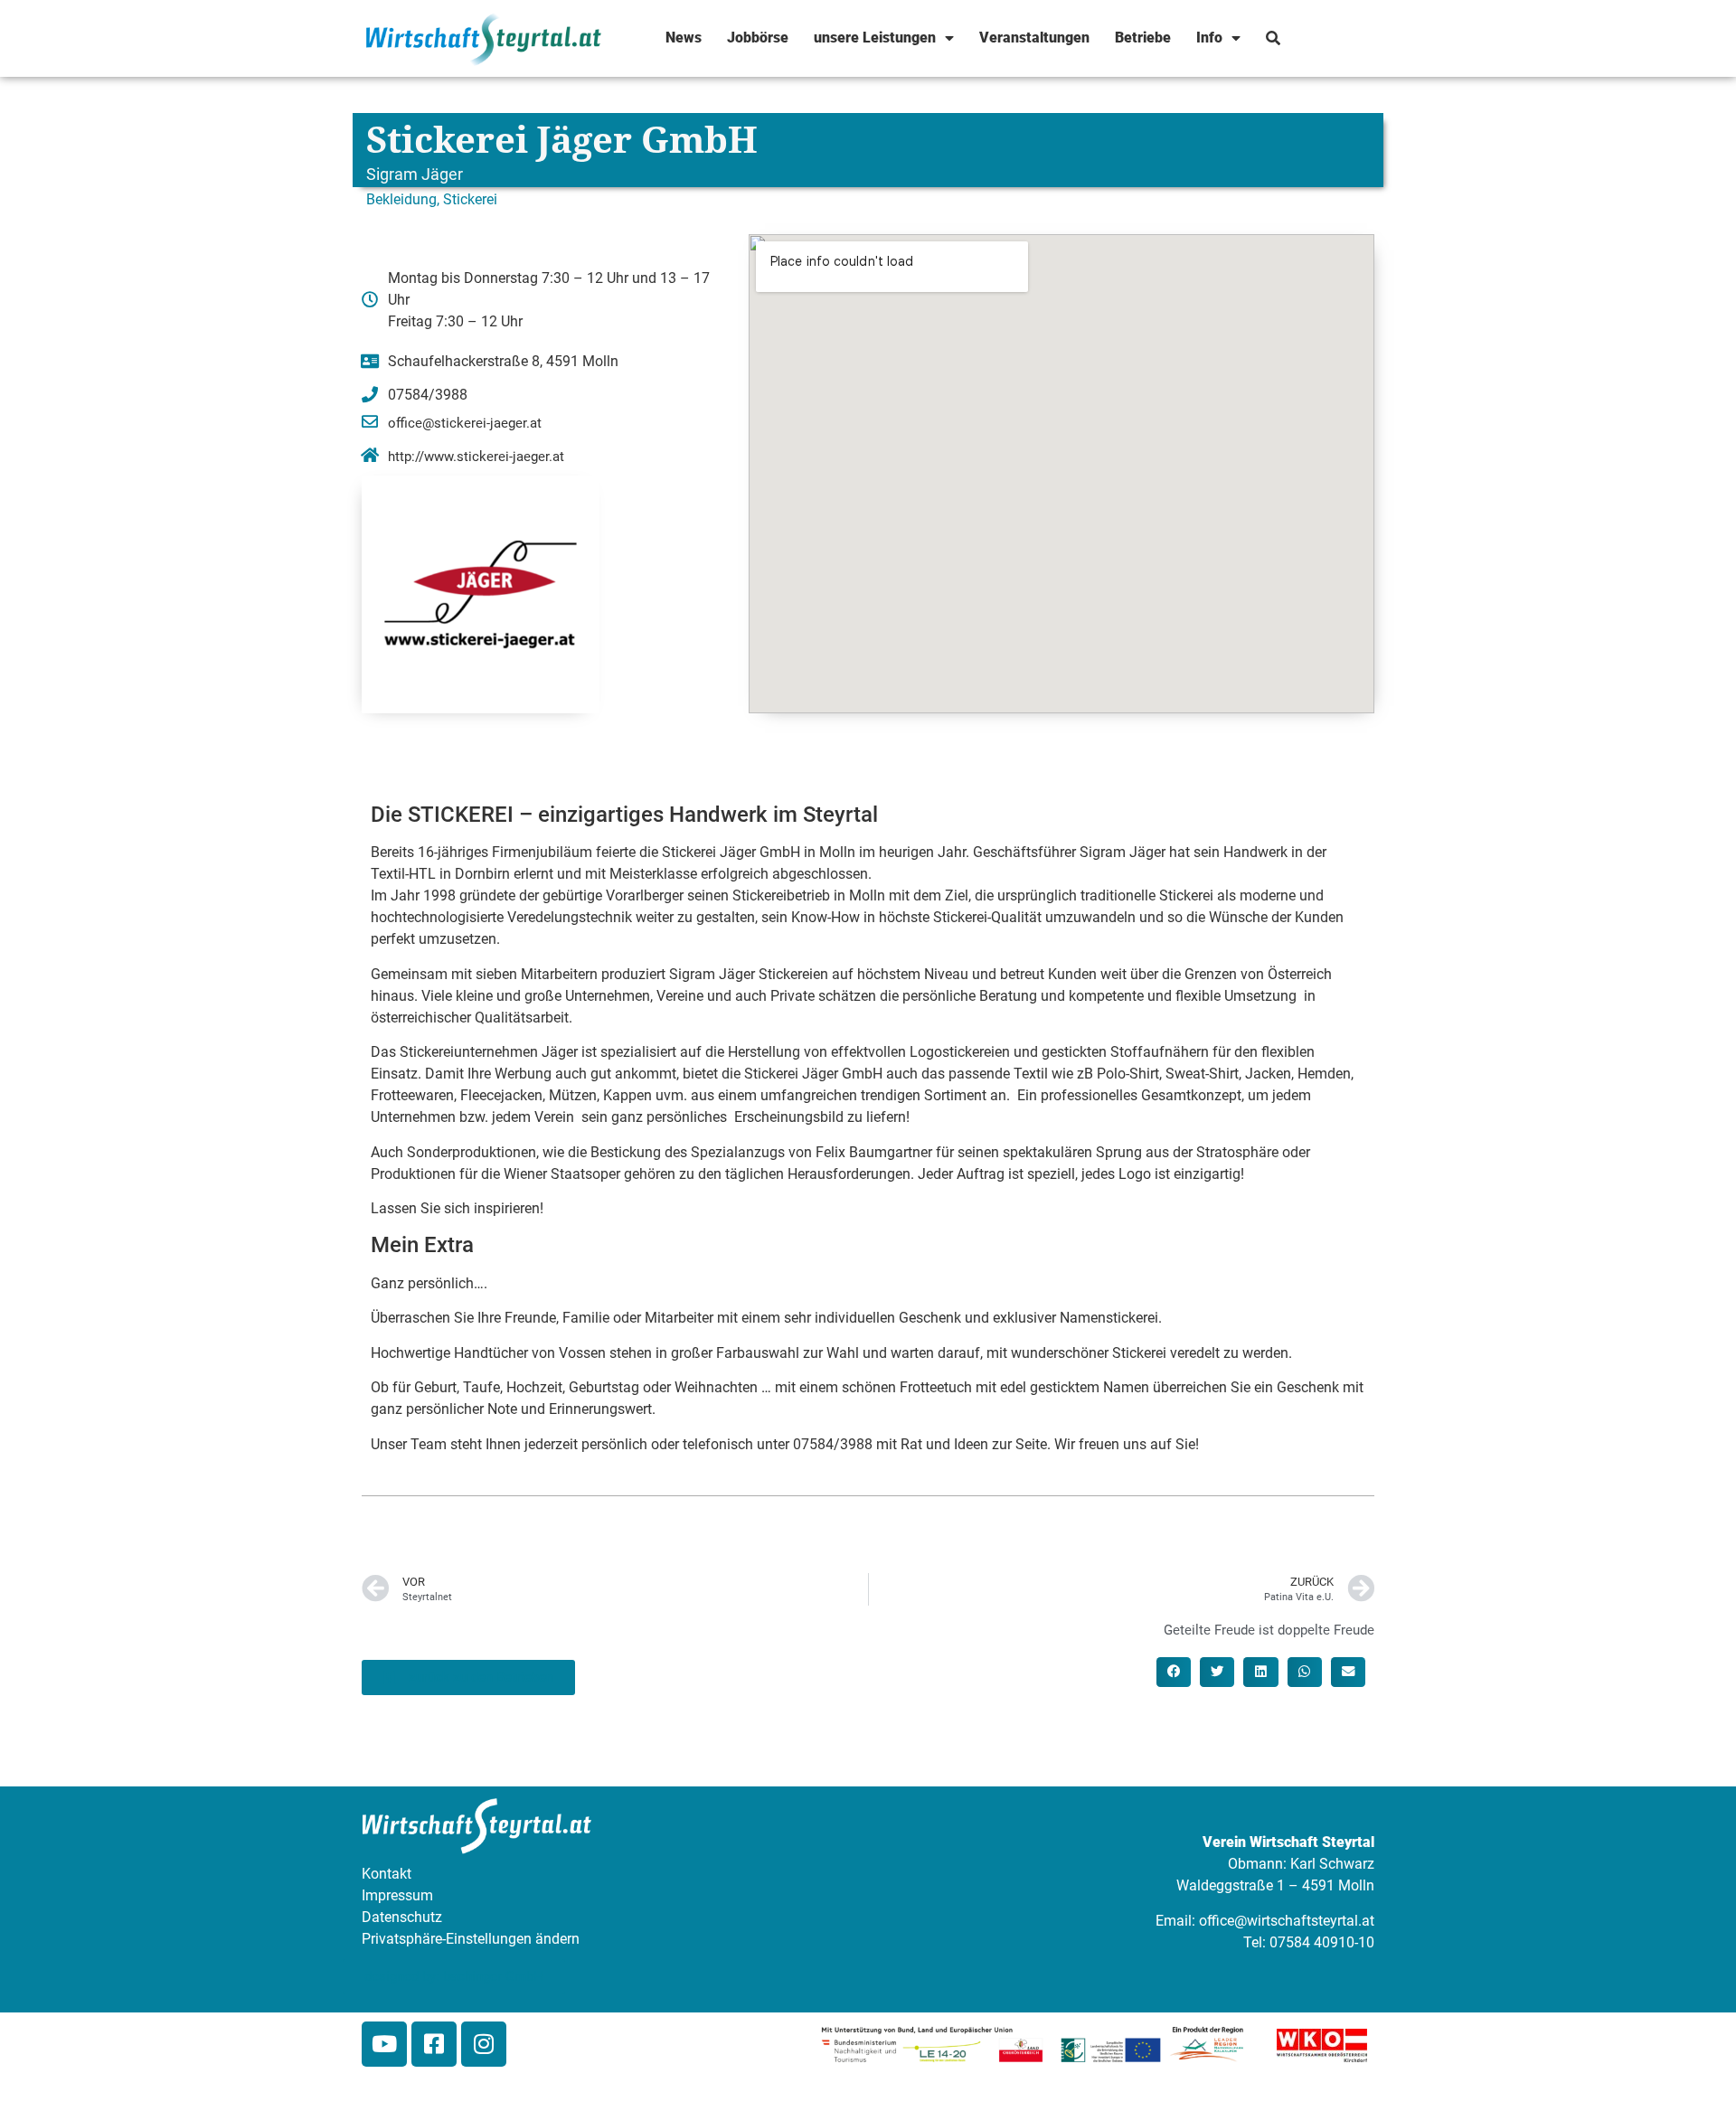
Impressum (397, 1895)
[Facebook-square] (434, 2044)
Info (1209, 38)
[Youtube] (384, 2044)
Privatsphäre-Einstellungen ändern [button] (471, 1939)
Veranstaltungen (1034, 38)
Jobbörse (758, 38)
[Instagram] (484, 2044)
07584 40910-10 (1322, 1942)
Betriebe (1143, 38)
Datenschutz (402, 1917)
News (684, 38)
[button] (1174, 1672)
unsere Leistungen (875, 38)
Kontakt (387, 1874)
